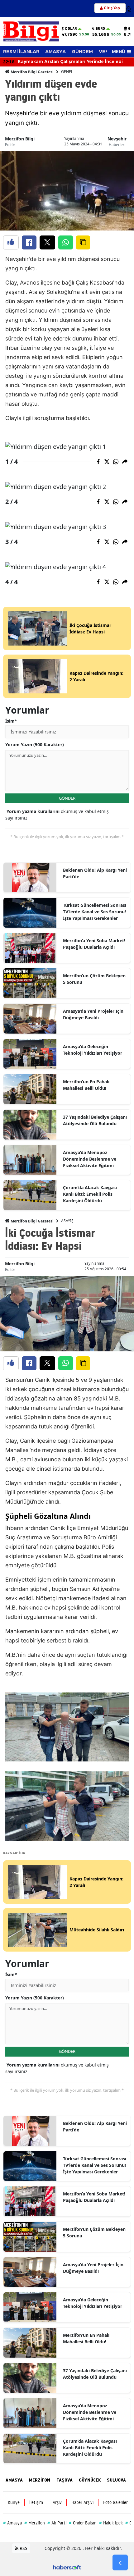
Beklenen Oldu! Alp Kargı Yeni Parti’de (95, 873)
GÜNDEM (82, 52)
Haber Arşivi (82, 2502)
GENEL (67, 72)
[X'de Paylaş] (47, 242)
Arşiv (57, 2502)
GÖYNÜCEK (90, 2480)
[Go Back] (120, 2563)
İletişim (36, 2502)
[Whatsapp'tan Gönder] (66, 242)
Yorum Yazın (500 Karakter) (35, 744)
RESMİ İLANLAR (21, 52)
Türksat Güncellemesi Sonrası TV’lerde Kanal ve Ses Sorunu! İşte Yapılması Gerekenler (95, 912)
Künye (14, 2502)
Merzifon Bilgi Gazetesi (32, 72)
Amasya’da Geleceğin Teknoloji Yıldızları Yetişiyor (93, 1050)
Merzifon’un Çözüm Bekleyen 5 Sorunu (94, 979)
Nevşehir (117, 139)
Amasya (12, 2523)
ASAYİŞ (67, 1221)
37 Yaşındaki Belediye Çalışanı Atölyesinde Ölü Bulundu (95, 1120)
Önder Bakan (83, 2523)
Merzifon (35, 2523)
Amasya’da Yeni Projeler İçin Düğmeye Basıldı (93, 1014)
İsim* (11, 721)
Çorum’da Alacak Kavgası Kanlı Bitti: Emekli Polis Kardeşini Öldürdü (90, 1194)
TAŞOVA (65, 2480)
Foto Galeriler (115, 2502)
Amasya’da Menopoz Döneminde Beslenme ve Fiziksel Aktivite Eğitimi (90, 1159)
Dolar (71, 29)
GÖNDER (67, 798)
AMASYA (55, 52)
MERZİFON (40, 2480)
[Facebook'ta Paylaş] (29, 242)
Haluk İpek (111, 2523)
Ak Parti (57, 2523)
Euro (100, 29)
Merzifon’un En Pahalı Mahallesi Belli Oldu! (86, 1085)
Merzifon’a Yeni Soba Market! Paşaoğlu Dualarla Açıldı (94, 944)
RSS (23, 2548)
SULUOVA (116, 2480)
